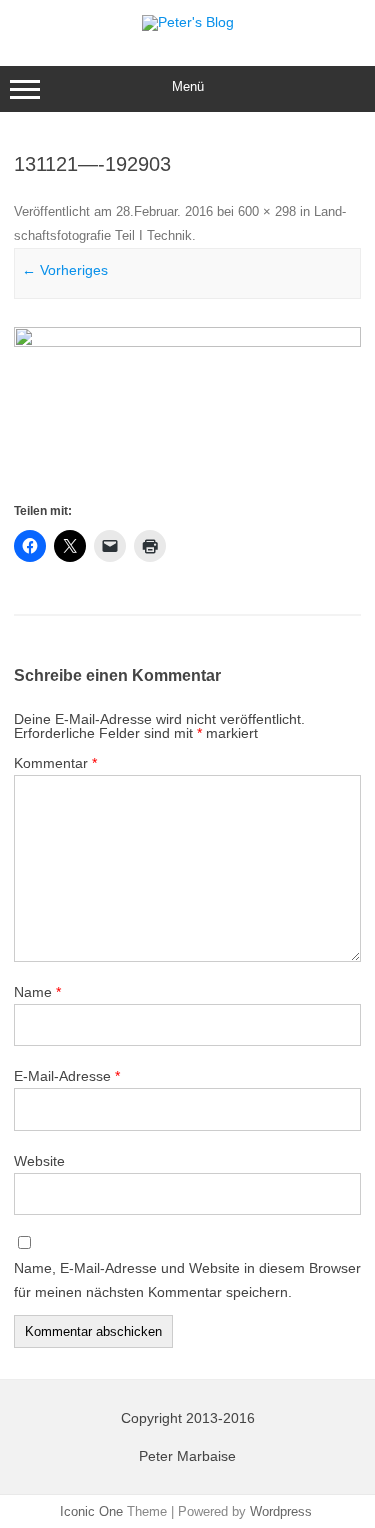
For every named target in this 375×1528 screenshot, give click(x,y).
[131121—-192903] (187, 413)
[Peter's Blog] (188, 22)
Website (39, 1161)
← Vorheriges (65, 270)
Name (37, 992)
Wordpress (281, 1511)
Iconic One (91, 1511)
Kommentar (55, 763)
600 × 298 (267, 211)
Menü (188, 86)
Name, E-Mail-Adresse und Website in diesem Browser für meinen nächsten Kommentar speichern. (187, 1280)
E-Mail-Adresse (67, 1076)
